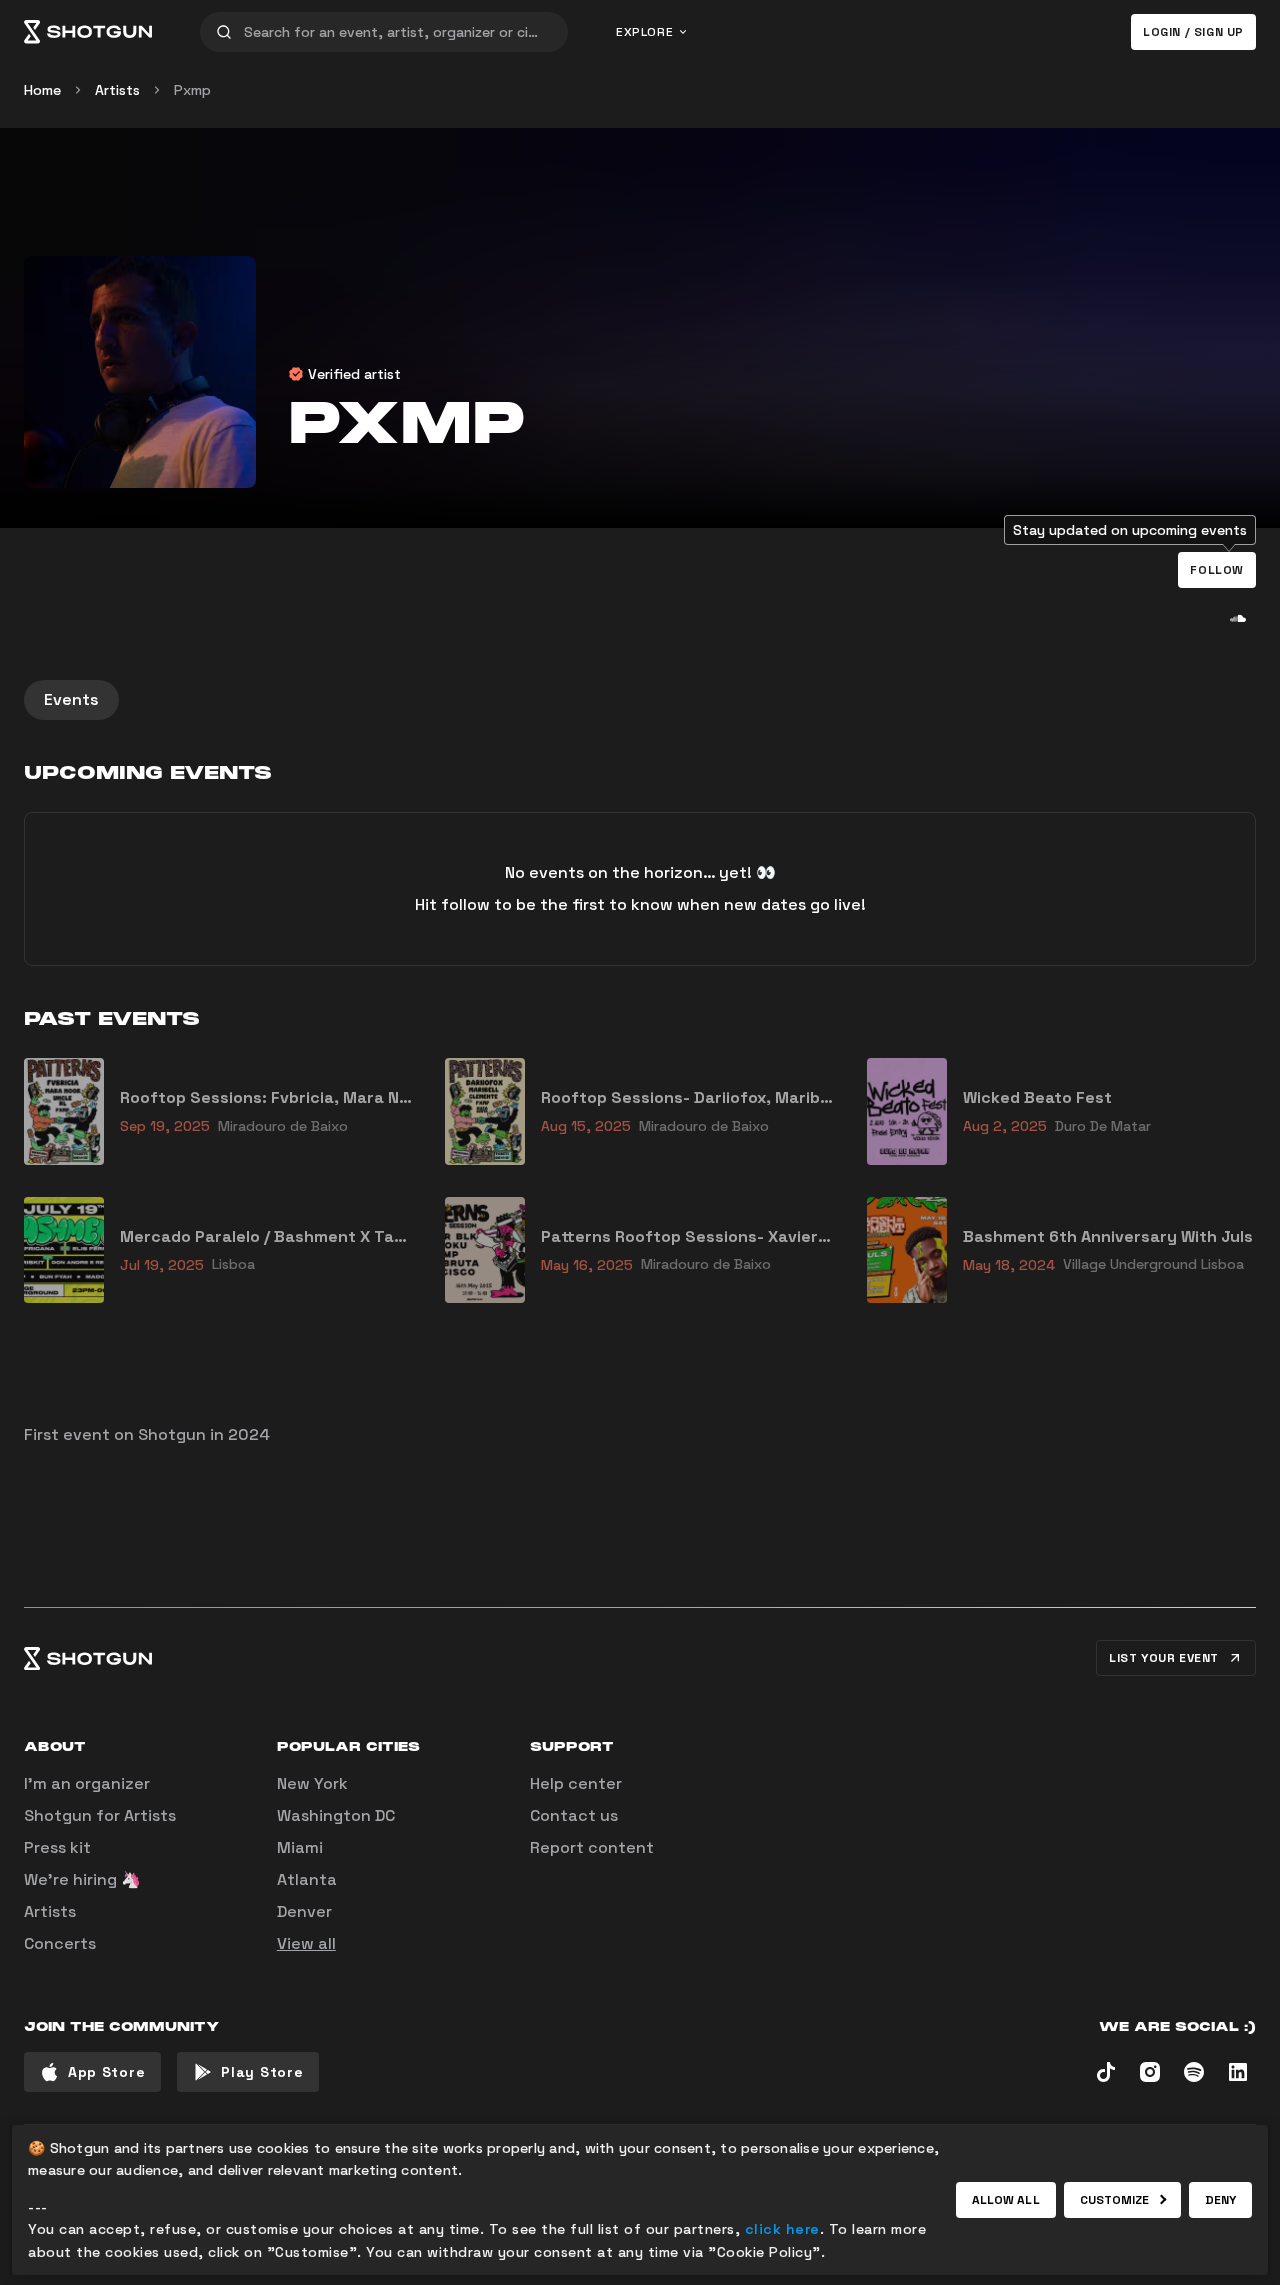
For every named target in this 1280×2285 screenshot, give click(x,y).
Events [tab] (71, 699)
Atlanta (307, 1879)
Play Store (262, 2072)
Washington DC (336, 1815)
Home (42, 90)
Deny (1220, 2200)
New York (312, 1783)
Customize (1115, 2200)
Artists (117, 90)
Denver (304, 1911)
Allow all (1006, 2200)
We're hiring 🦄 (82, 1879)
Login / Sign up (1193, 32)
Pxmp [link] (192, 90)
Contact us (574, 1815)
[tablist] (640, 700)
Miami (300, 1847)
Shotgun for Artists (100, 1815)
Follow (1217, 570)
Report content (592, 1847)
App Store (106, 2072)
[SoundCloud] (1238, 618)
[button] (1217, 570)
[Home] (88, 32)
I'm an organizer (87, 1783)
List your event (1164, 1658)
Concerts (60, 1943)
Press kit (57, 1847)
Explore (644, 32)
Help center (576, 1783)
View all (306, 1943)
